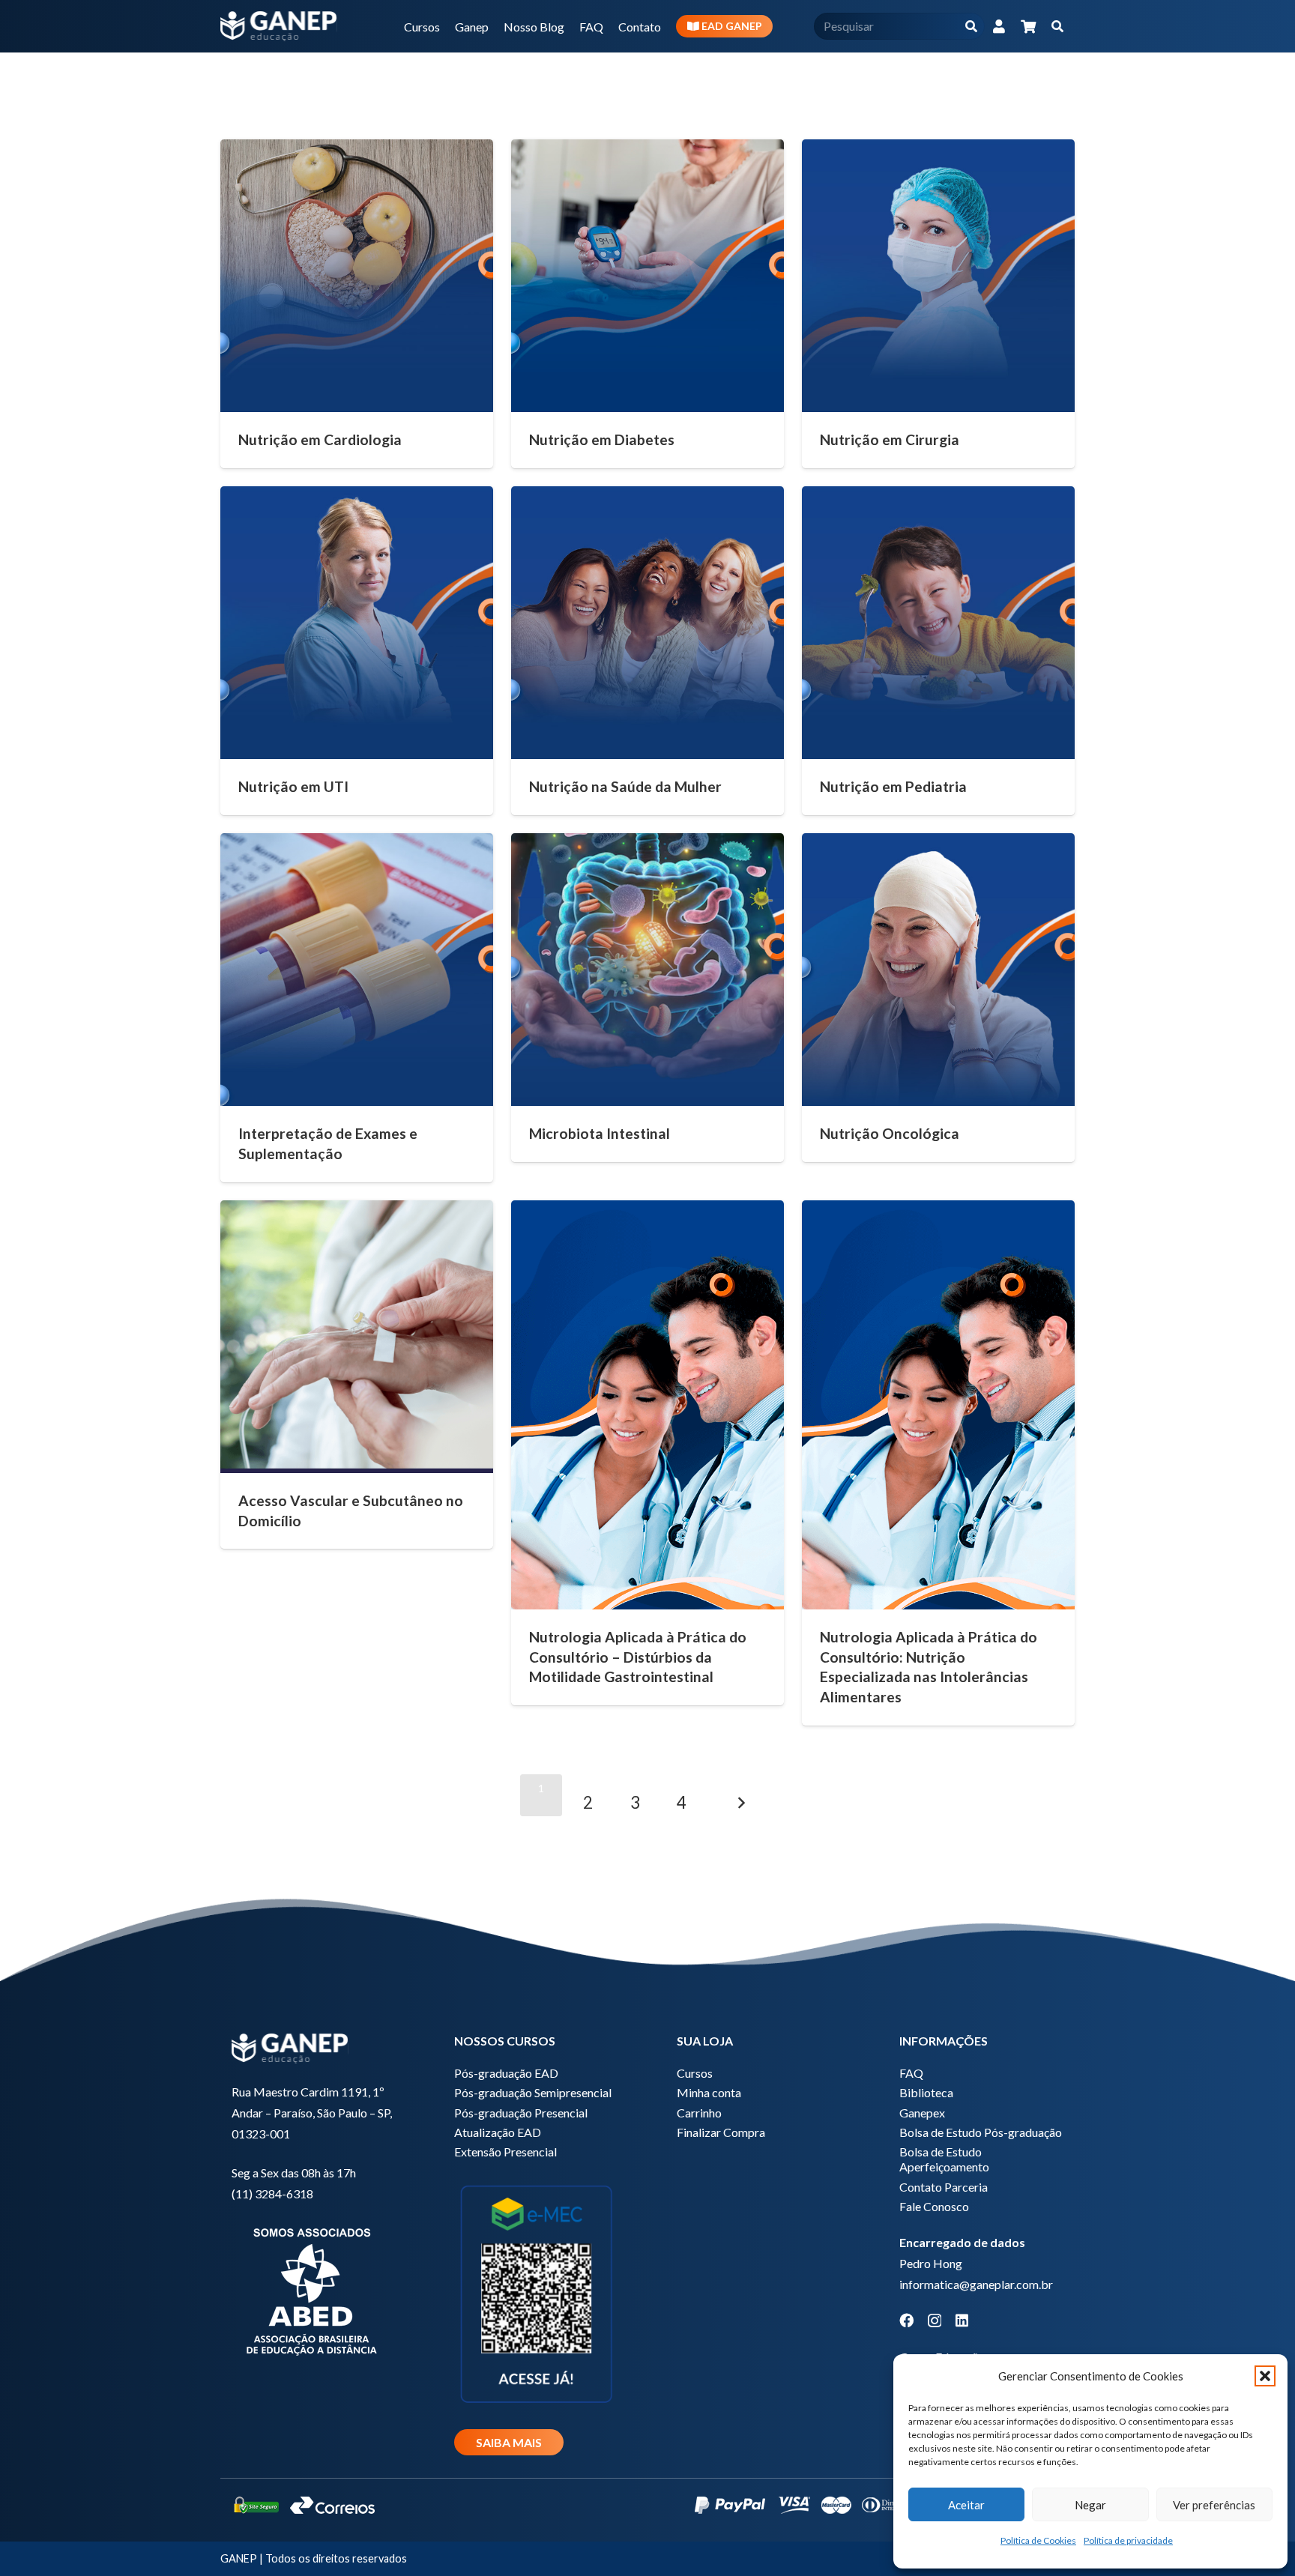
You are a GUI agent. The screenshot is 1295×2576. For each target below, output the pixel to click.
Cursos (695, 2073)
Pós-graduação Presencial (521, 2113)
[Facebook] (906, 2320)
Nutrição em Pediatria (893, 786)
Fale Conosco (934, 2206)
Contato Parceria (944, 2187)
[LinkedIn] (962, 2320)
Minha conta (709, 2092)
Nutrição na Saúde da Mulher (625, 786)
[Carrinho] (1028, 26)
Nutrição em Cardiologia (320, 439)
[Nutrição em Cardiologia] (357, 276)
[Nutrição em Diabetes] (647, 276)
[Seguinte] (741, 1795)
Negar (1090, 2505)
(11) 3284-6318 (272, 2193)
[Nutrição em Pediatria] (938, 623)
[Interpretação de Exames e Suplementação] (357, 970)
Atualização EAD (498, 2132)
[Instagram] (935, 2321)
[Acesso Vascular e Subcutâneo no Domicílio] (357, 1337)
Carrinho (699, 2113)
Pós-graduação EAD (506, 2073)
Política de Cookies (1038, 2540)
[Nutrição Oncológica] (938, 970)
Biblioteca (926, 2092)
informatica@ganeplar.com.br (976, 2284)
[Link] (999, 26)
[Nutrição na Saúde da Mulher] (647, 623)
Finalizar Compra (721, 2132)
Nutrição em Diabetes (602, 439)
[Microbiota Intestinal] (647, 970)
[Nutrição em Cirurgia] (938, 276)
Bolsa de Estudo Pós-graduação (981, 2132)
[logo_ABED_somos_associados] (314, 2289)
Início (868, 72)
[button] (1265, 2376)
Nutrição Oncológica (890, 1133)
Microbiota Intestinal (600, 1133)
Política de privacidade (1128, 2540)
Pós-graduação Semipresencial (533, 2092)
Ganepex (922, 2113)
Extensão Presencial (505, 2152)
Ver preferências (1214, 2505)
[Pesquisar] (971, 27)
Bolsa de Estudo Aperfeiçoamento (944, 2159)
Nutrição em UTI (293, 786)
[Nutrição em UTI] (357, 623)
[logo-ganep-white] (279, 26)
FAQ (911, 2073)
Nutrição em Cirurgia (890, 439)
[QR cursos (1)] (536, 2292)
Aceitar (966, 2505)
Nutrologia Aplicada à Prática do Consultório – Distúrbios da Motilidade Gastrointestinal (638, 1657)
